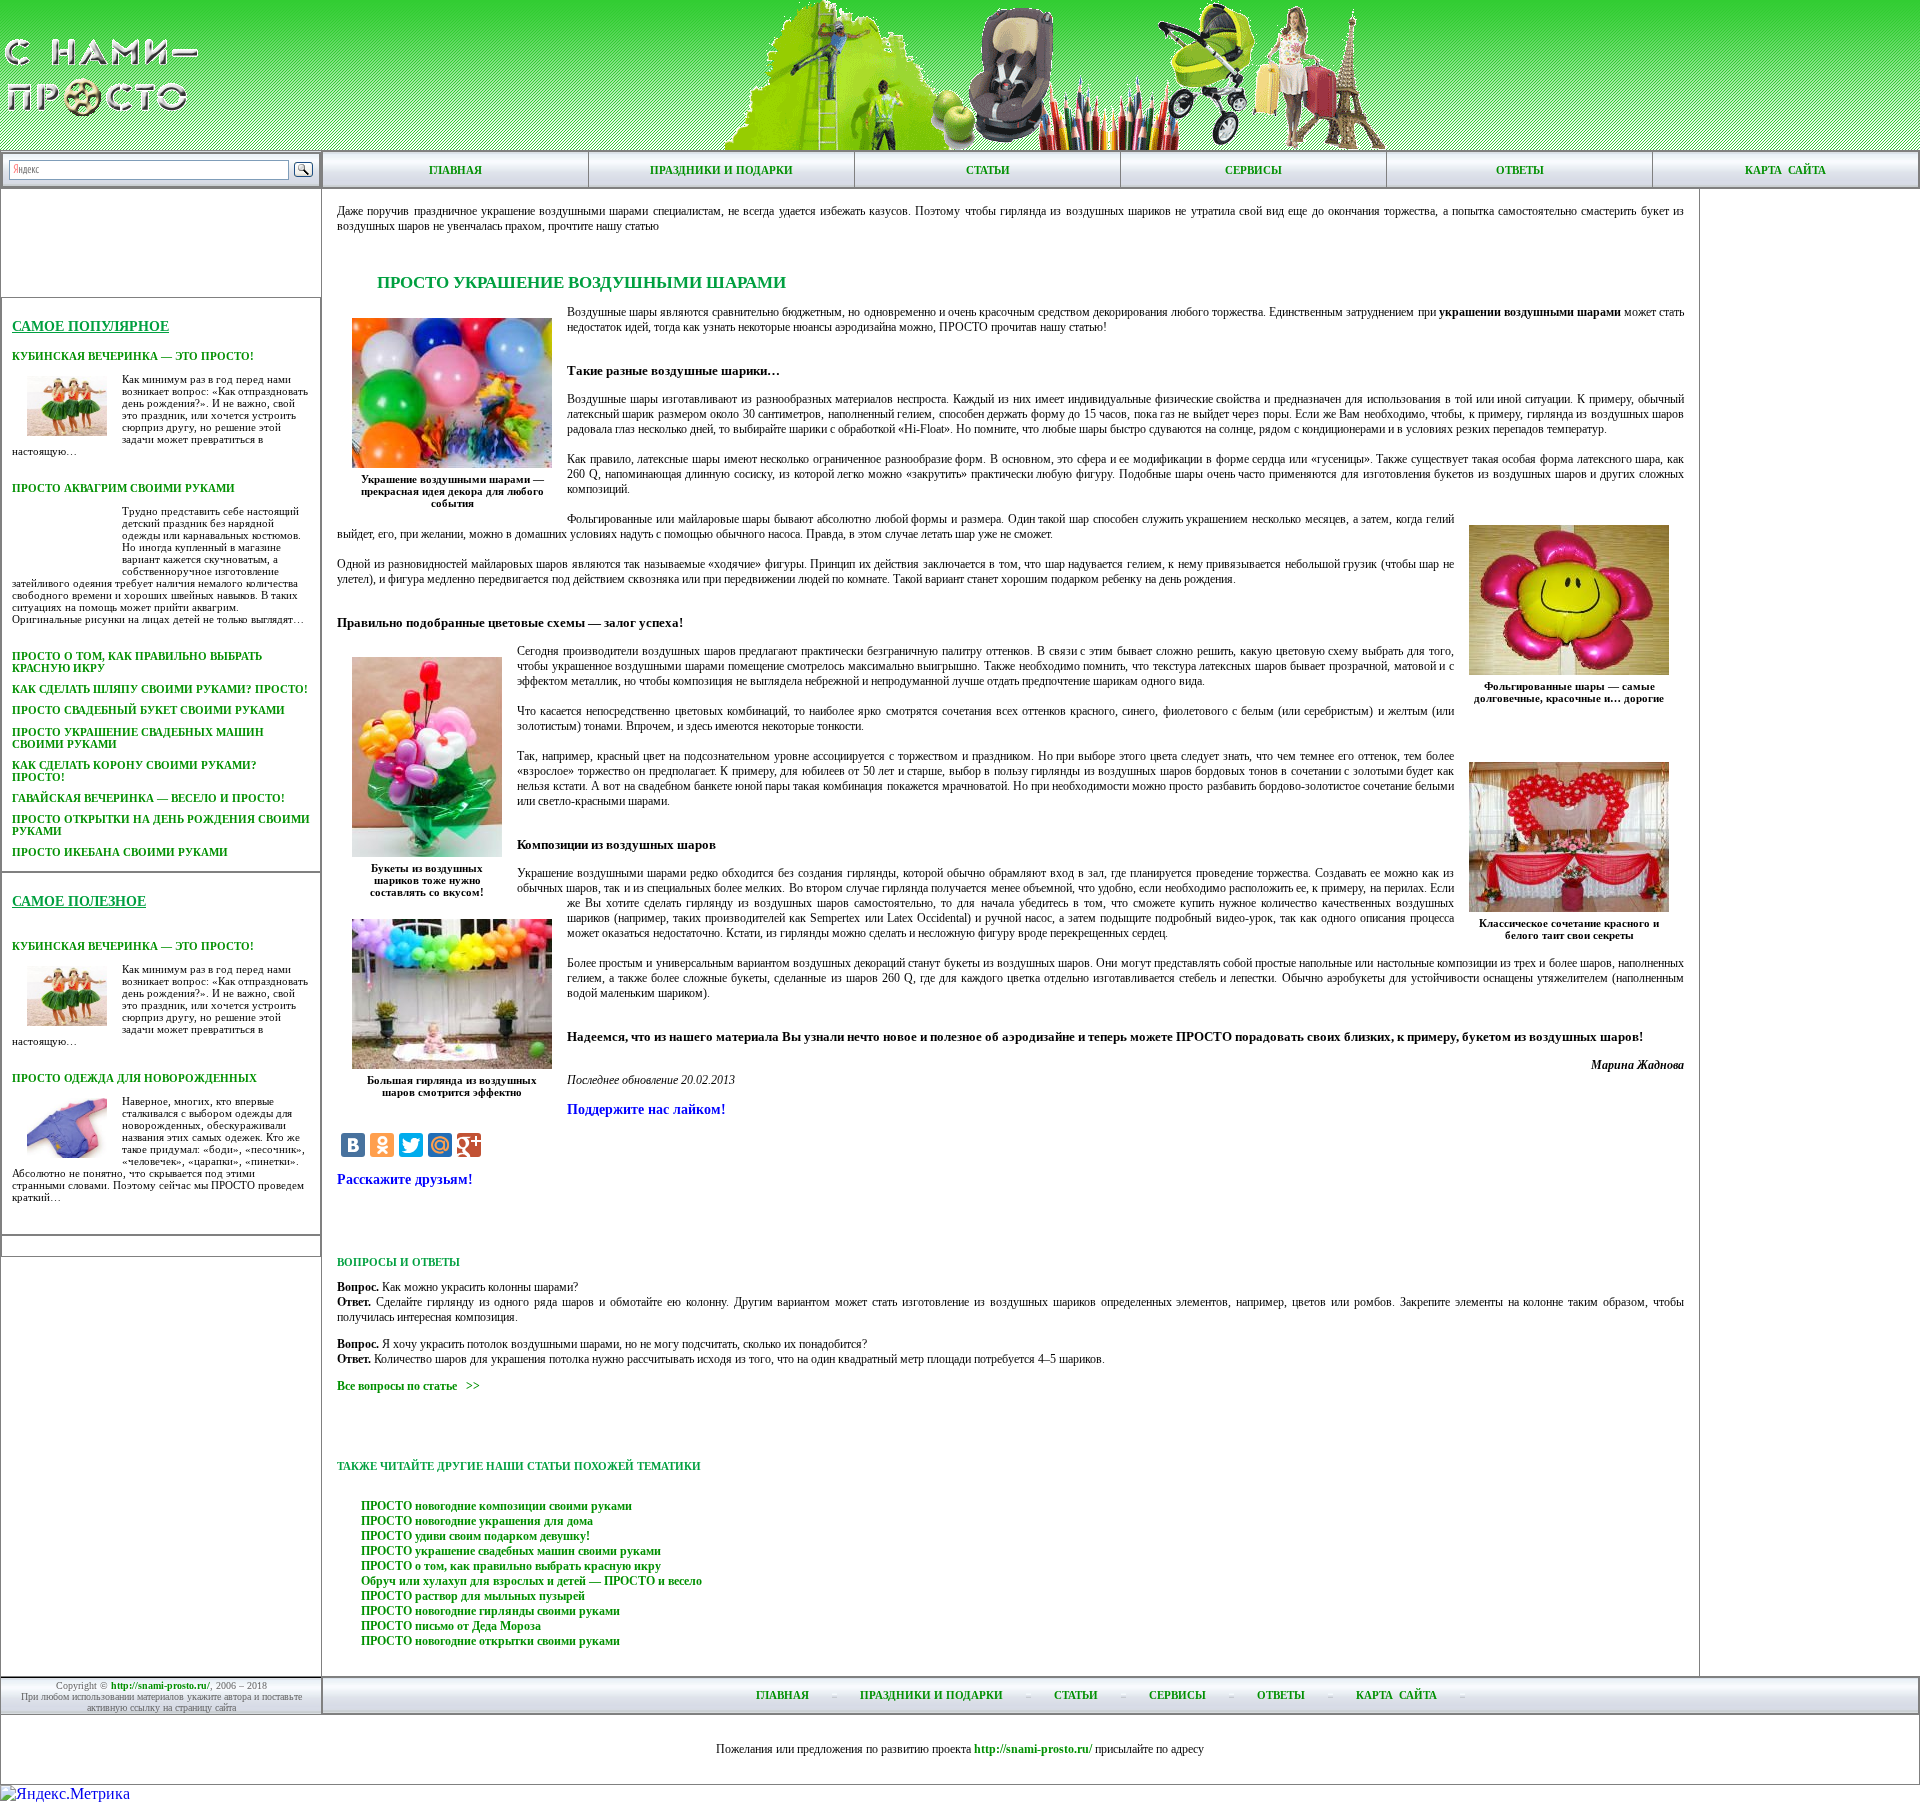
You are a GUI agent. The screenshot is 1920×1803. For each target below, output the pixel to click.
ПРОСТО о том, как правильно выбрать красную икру (511, 1566)
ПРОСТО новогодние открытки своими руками (490, 1641)
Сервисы (1253, 170)
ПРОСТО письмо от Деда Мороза (451, 1626)
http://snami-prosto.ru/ (160, 1685)
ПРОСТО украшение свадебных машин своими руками (511, 1551)
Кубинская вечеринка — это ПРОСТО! (133, 356)
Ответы (1520, 170)
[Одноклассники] (382, 1145)
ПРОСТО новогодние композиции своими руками (496, 1506)
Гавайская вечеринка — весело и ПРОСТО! (148, 798)
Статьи (988, 170)
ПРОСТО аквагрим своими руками (123, 488)
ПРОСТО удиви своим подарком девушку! (475, 1536)
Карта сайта (1785, 170)
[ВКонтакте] (353, 1145)
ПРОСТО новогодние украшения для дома (477, 1521)
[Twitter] (411, 1145)
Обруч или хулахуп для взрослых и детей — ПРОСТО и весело (531, 1581)
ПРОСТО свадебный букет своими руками (148, 710)
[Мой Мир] (440, 1145)
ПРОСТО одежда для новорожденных (134, 1078)
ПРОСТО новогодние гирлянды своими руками (490, 1611)
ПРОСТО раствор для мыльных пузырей (473, 1596)
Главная (455, 170)
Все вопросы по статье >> (408, 1386)
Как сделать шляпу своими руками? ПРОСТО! (160, 689)
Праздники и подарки (721, 170)
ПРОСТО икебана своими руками (120, 852)
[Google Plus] (469, 1145)
